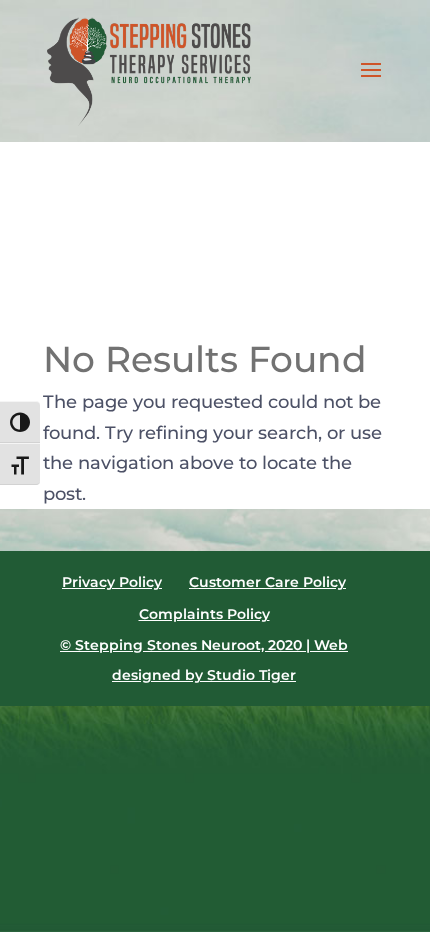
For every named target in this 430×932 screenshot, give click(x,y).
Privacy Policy (112, 582)
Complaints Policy (204, 614)
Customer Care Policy (267, 582)
